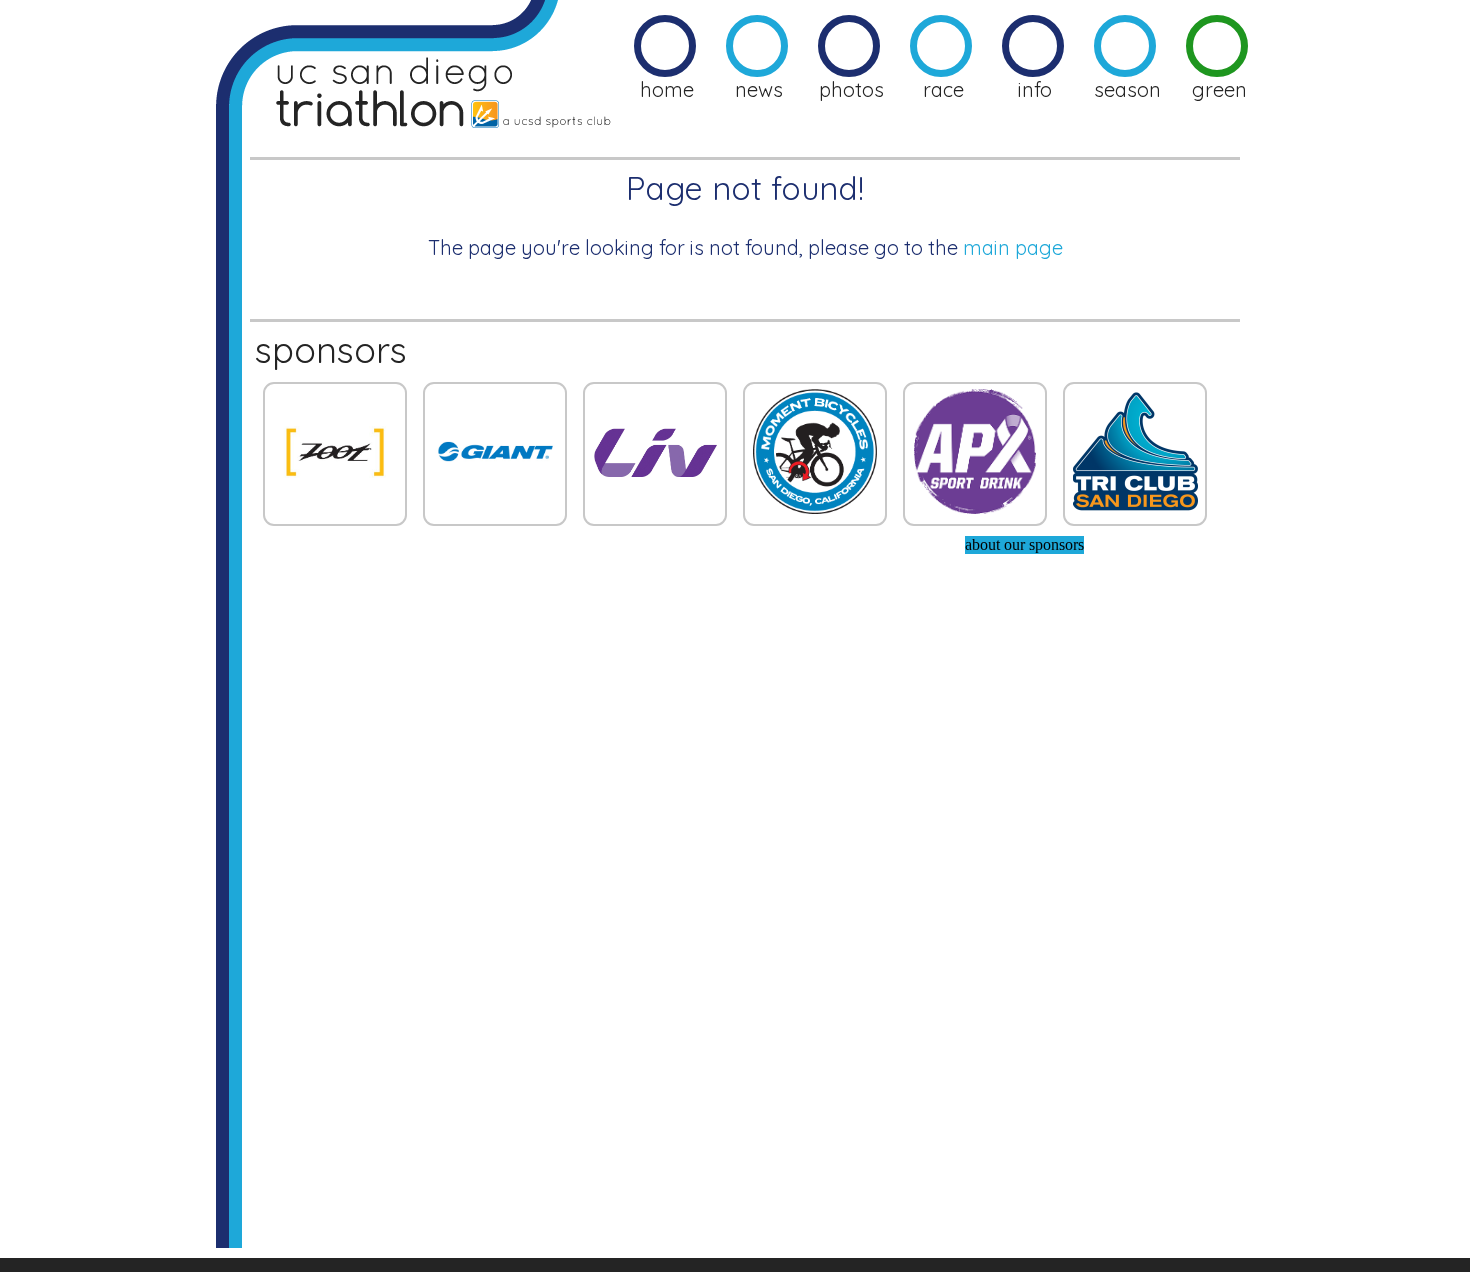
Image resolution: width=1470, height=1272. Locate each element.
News (759, 89)
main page (1013, 247)
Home (667, 89)
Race (943, 89)
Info (1035, 89)
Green (1219, 89)
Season (1127, 89)
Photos (851, 89)
